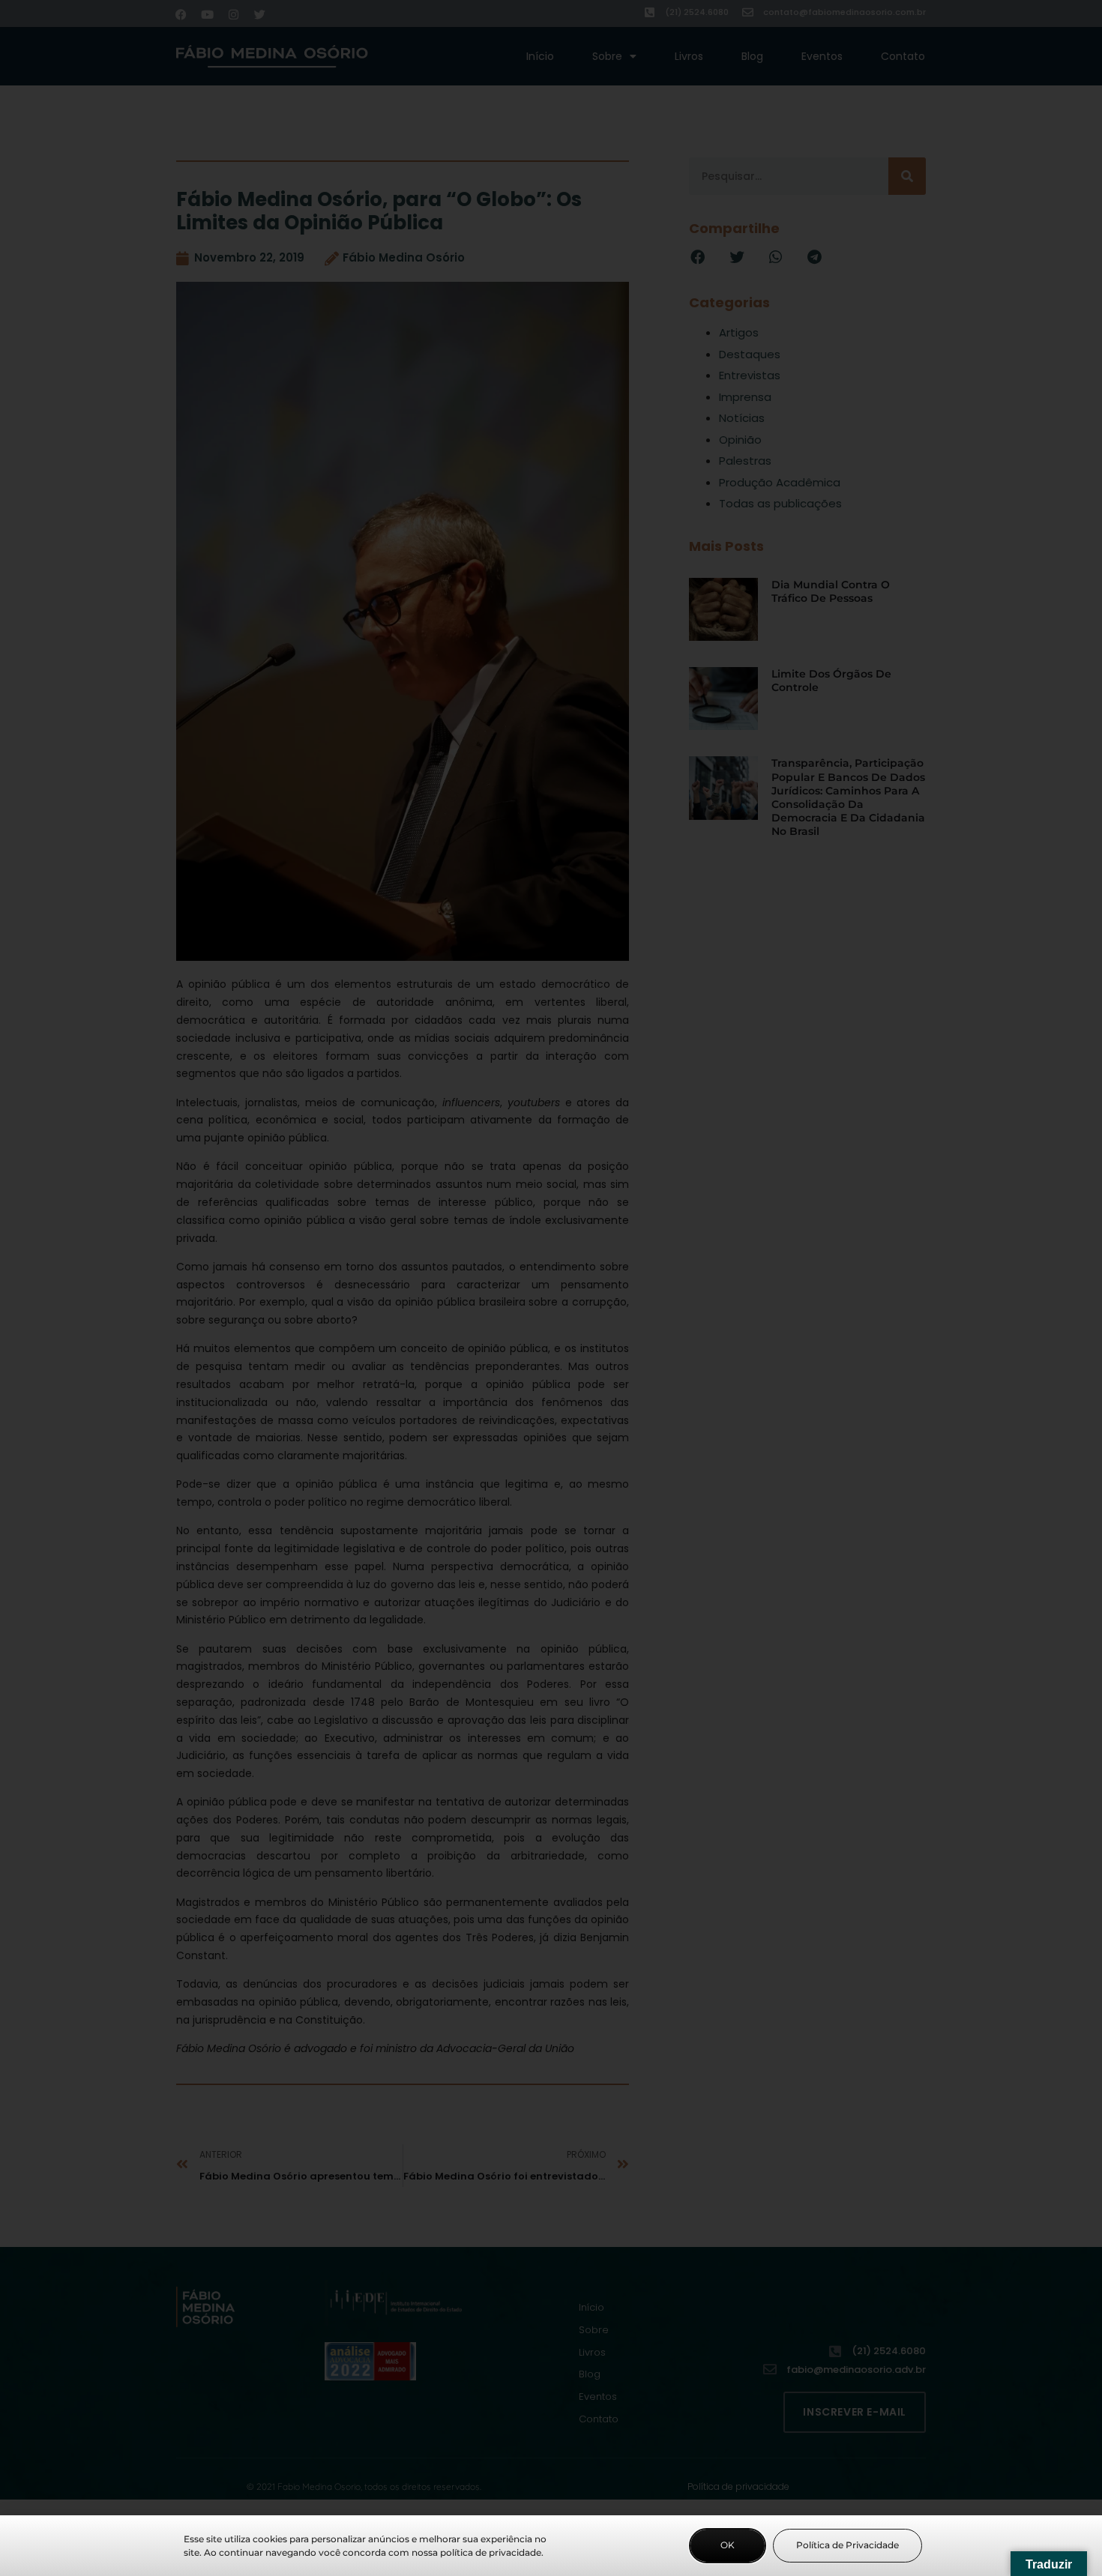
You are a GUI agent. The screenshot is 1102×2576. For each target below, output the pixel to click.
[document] (551, 1288)
